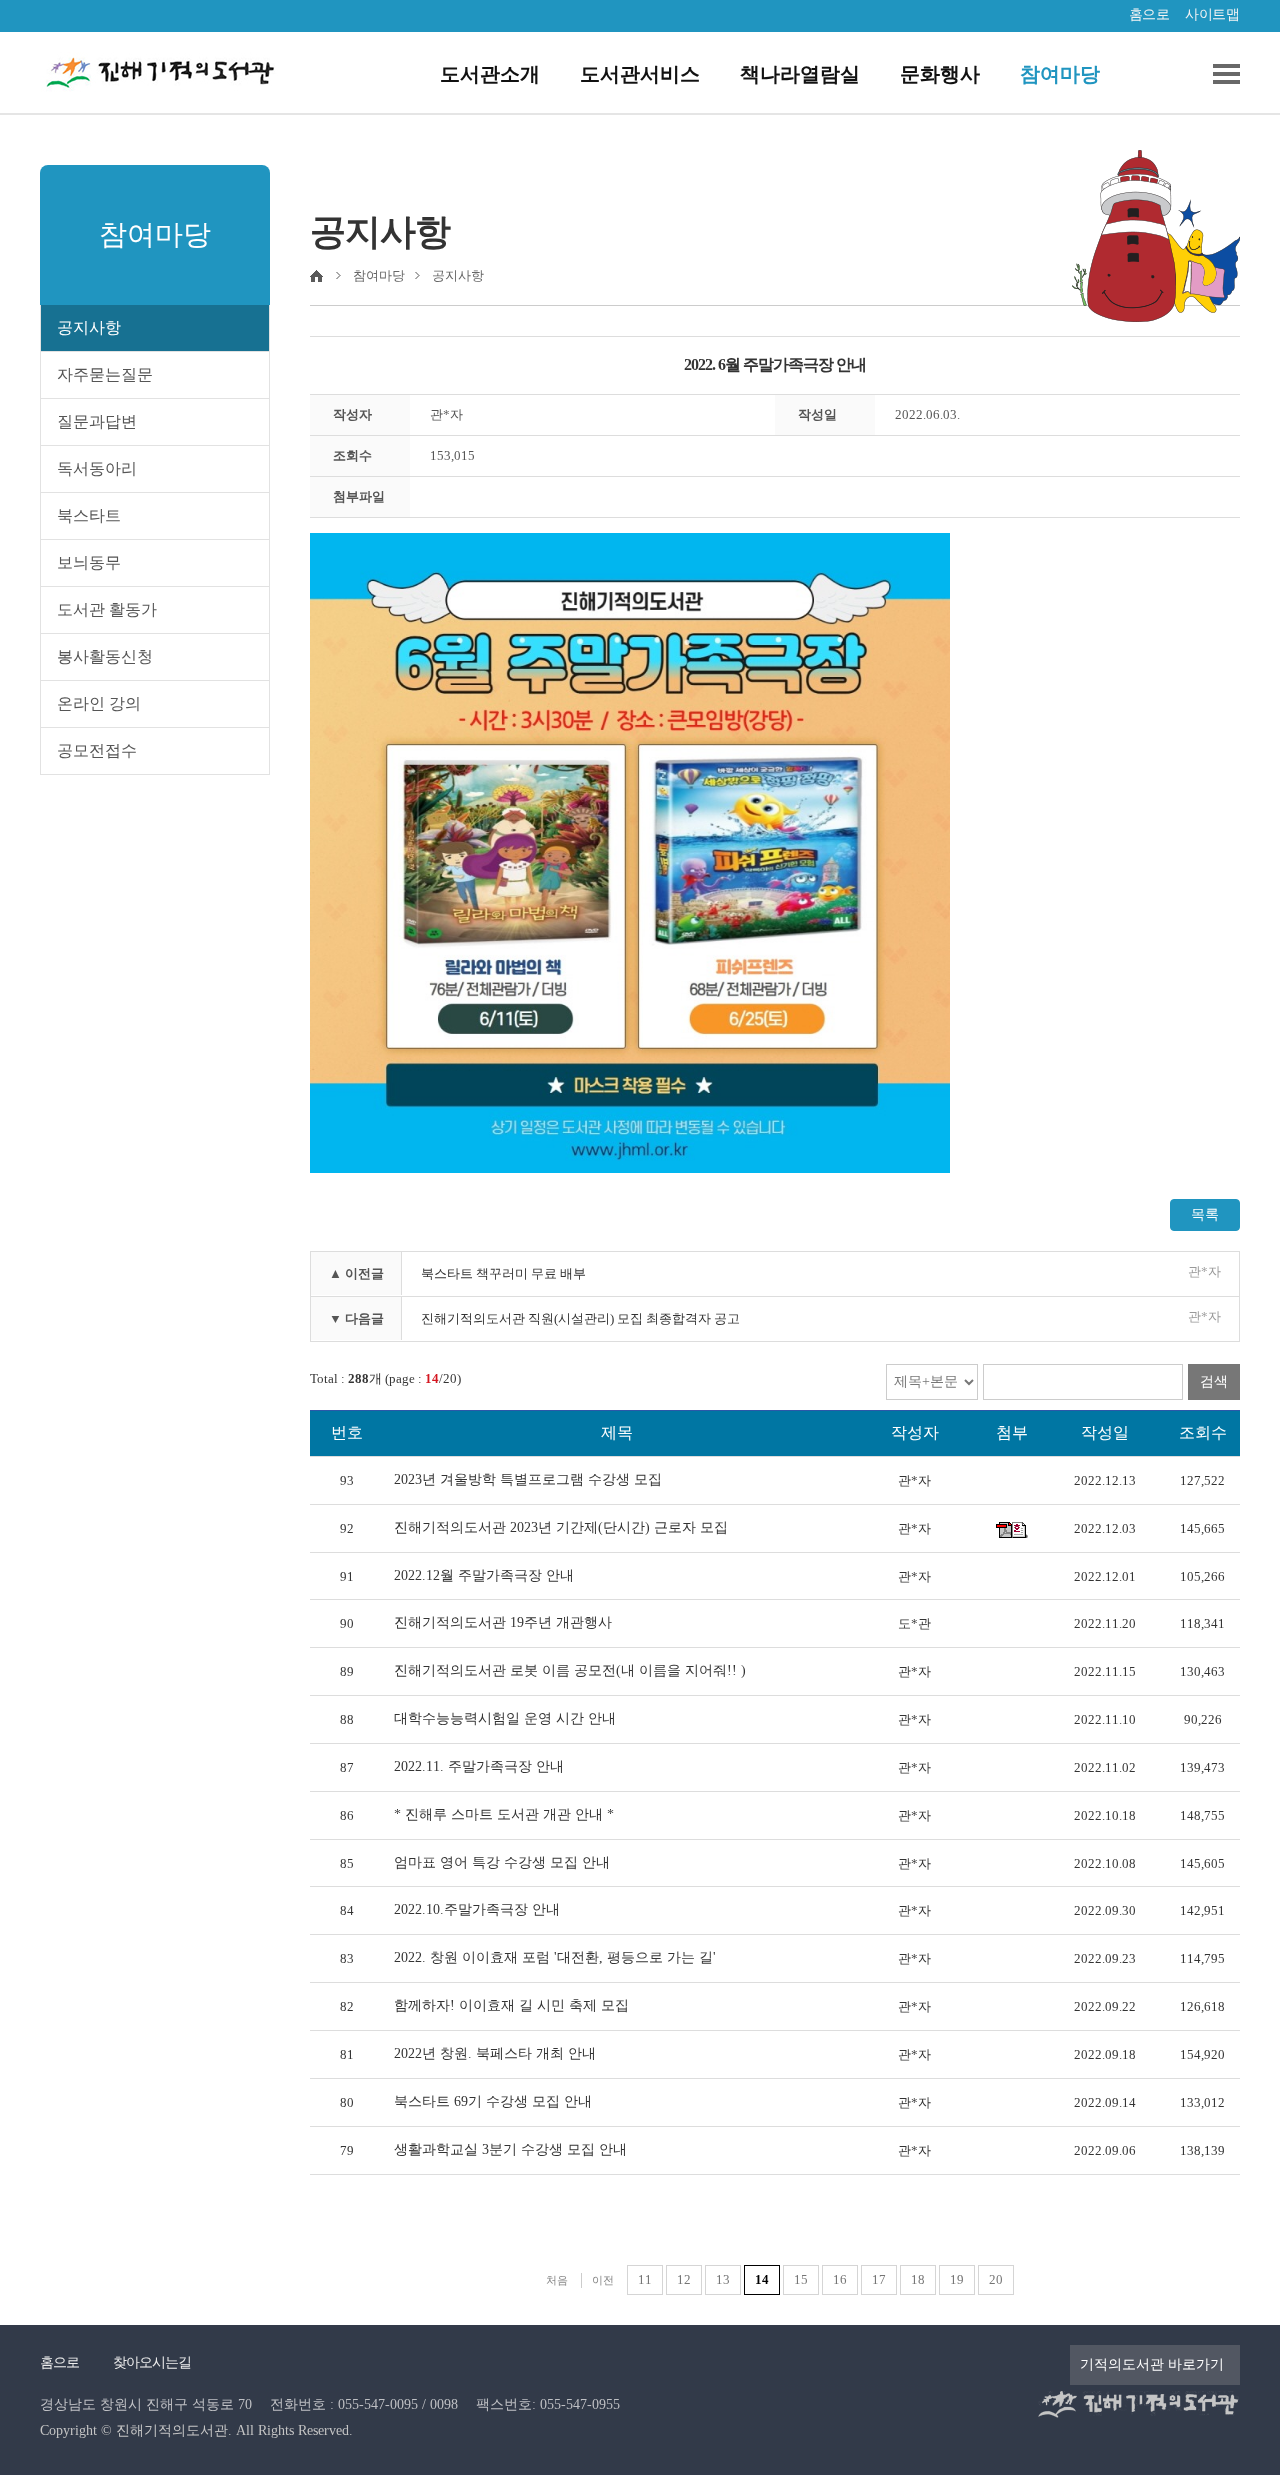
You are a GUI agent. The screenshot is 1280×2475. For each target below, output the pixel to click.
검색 (1214, 1381)
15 (801, 2279)
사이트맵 (1212, 14)
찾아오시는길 (152, 2362)
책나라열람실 (800, 74)
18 (918, 2279)
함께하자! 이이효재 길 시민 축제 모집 (511, 2005)
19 (957, 2279)
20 (996, 2279)
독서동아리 (97, 468)
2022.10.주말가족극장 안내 (477, 1909)
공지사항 (89, 327)
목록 (1205, 1214)
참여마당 (1060, 74)
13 (723, 2279)
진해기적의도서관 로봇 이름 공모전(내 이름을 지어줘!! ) (570, 1670)
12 (684, 2279)
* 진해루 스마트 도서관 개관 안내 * (504, 1814)
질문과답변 (97, 421)
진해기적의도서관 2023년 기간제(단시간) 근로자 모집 (561, 1527)
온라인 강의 (99, 703)
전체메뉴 (1219, 74)
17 (879, 2279)
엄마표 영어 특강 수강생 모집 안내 (502, 1862)
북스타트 (89, 515)
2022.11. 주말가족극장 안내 (479, 1766)
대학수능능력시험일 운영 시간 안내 (505, 1718)
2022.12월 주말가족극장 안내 (484, 1575)
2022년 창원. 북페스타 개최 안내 (495, 2053)
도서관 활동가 (107, 609)
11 (645, 2279)
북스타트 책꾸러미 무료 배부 (503, 1273)
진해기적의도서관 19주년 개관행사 (503, 1622)
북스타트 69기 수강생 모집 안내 (493, 2101)
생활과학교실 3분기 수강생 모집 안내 (510, 2149)
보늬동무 (89, 562)
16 (840, 2279)
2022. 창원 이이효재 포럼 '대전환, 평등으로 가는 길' (555, 1957)
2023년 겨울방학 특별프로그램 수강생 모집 (528, 1479)
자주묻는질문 (105, 374)
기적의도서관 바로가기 (1152, 2364)
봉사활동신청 (105, 656)
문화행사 (940, 74)
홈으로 (1149, 14)
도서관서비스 (640, 74)
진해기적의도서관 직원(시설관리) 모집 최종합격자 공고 (580, 1318)
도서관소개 (490, 74)
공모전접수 (97, 750)
